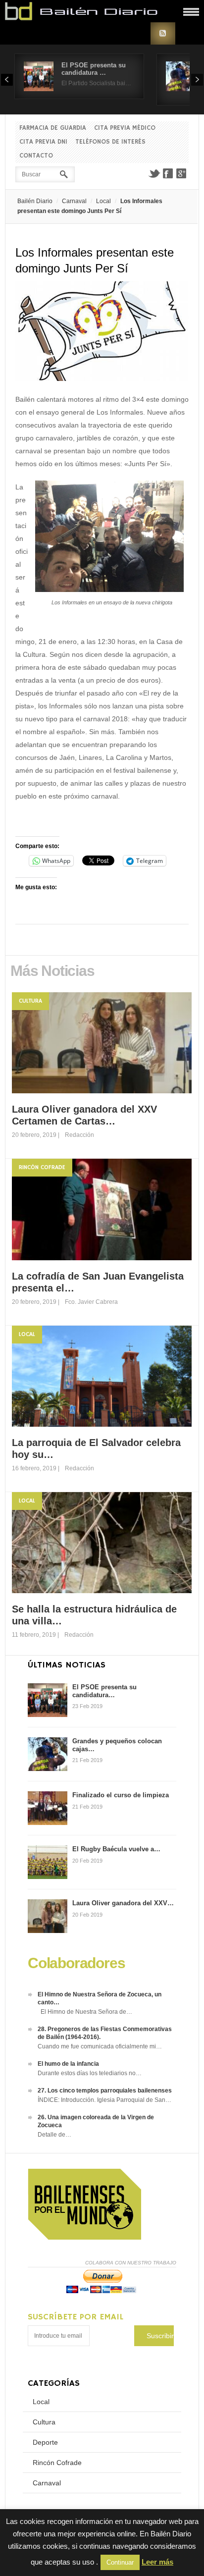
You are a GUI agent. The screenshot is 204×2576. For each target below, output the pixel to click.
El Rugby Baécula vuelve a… (116, 1849)
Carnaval (74, 201)
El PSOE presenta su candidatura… (104, 1691)
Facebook (168, 173)
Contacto (36, 156)
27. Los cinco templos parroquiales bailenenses (105, 2091)
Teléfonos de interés (110, 142)
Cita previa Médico (125, 128)
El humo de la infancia (68, 2064)
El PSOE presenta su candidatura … (94, 69)
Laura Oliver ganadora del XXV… (123, 1903)
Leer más (157, 2562)
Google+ (182, 173)
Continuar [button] (120, 2562)
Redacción (79, 1135)
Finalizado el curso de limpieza (121, 1795)
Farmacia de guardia (53, 128)
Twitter (154, 173)
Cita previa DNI (43, 142)
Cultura (30, 1001)
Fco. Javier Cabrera (91, 1302)
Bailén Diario (35, 201)
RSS (163, 33)
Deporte (45, 2442)
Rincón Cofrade (42, 1167)
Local (103, 201)
